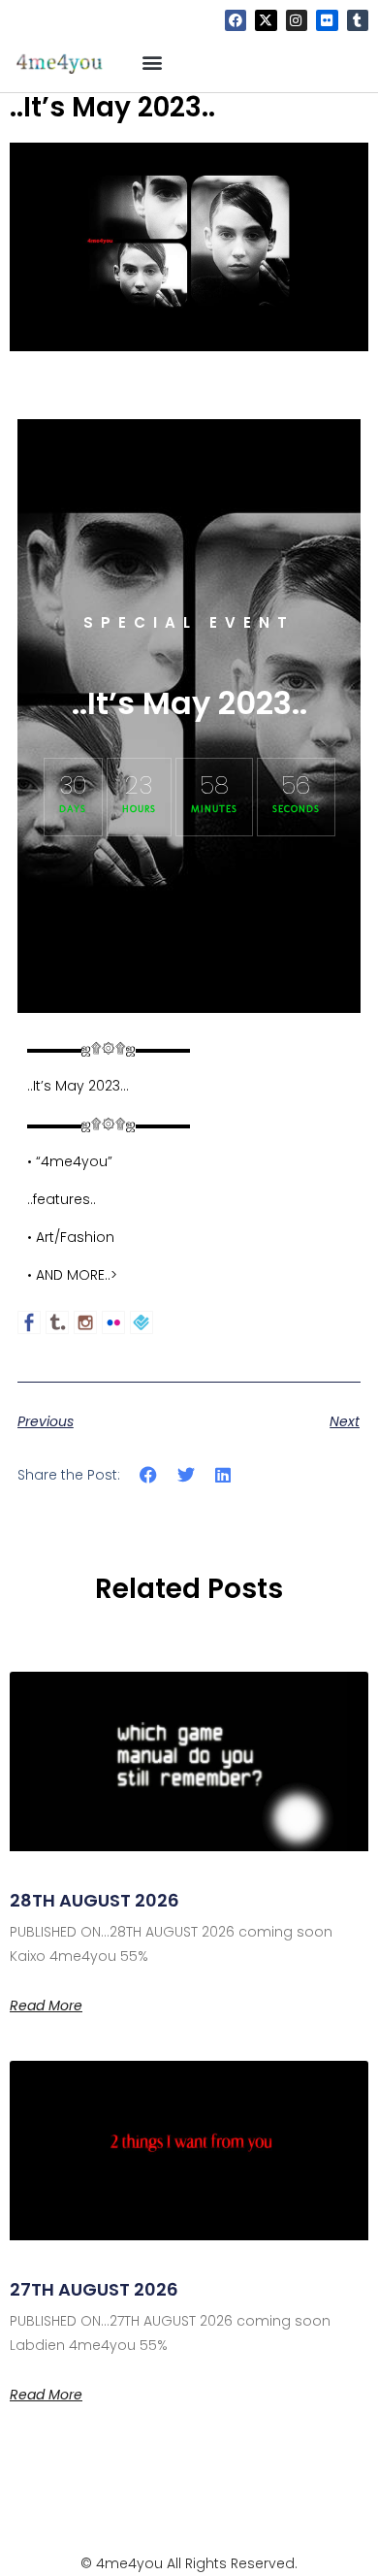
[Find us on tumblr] (57, 1322)
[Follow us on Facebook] (29, 1322)
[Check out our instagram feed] (85, 1322)
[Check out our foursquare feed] (142, 1322)
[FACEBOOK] (236, 20)
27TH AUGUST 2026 (94, 2289)
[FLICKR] (327, 20)
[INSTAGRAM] (297, 20)
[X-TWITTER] (266, 20)
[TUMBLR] (358, 20)
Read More (46, 2005)
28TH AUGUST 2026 (94, 1900)
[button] (153, 62)
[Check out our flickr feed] (113, 1322)
